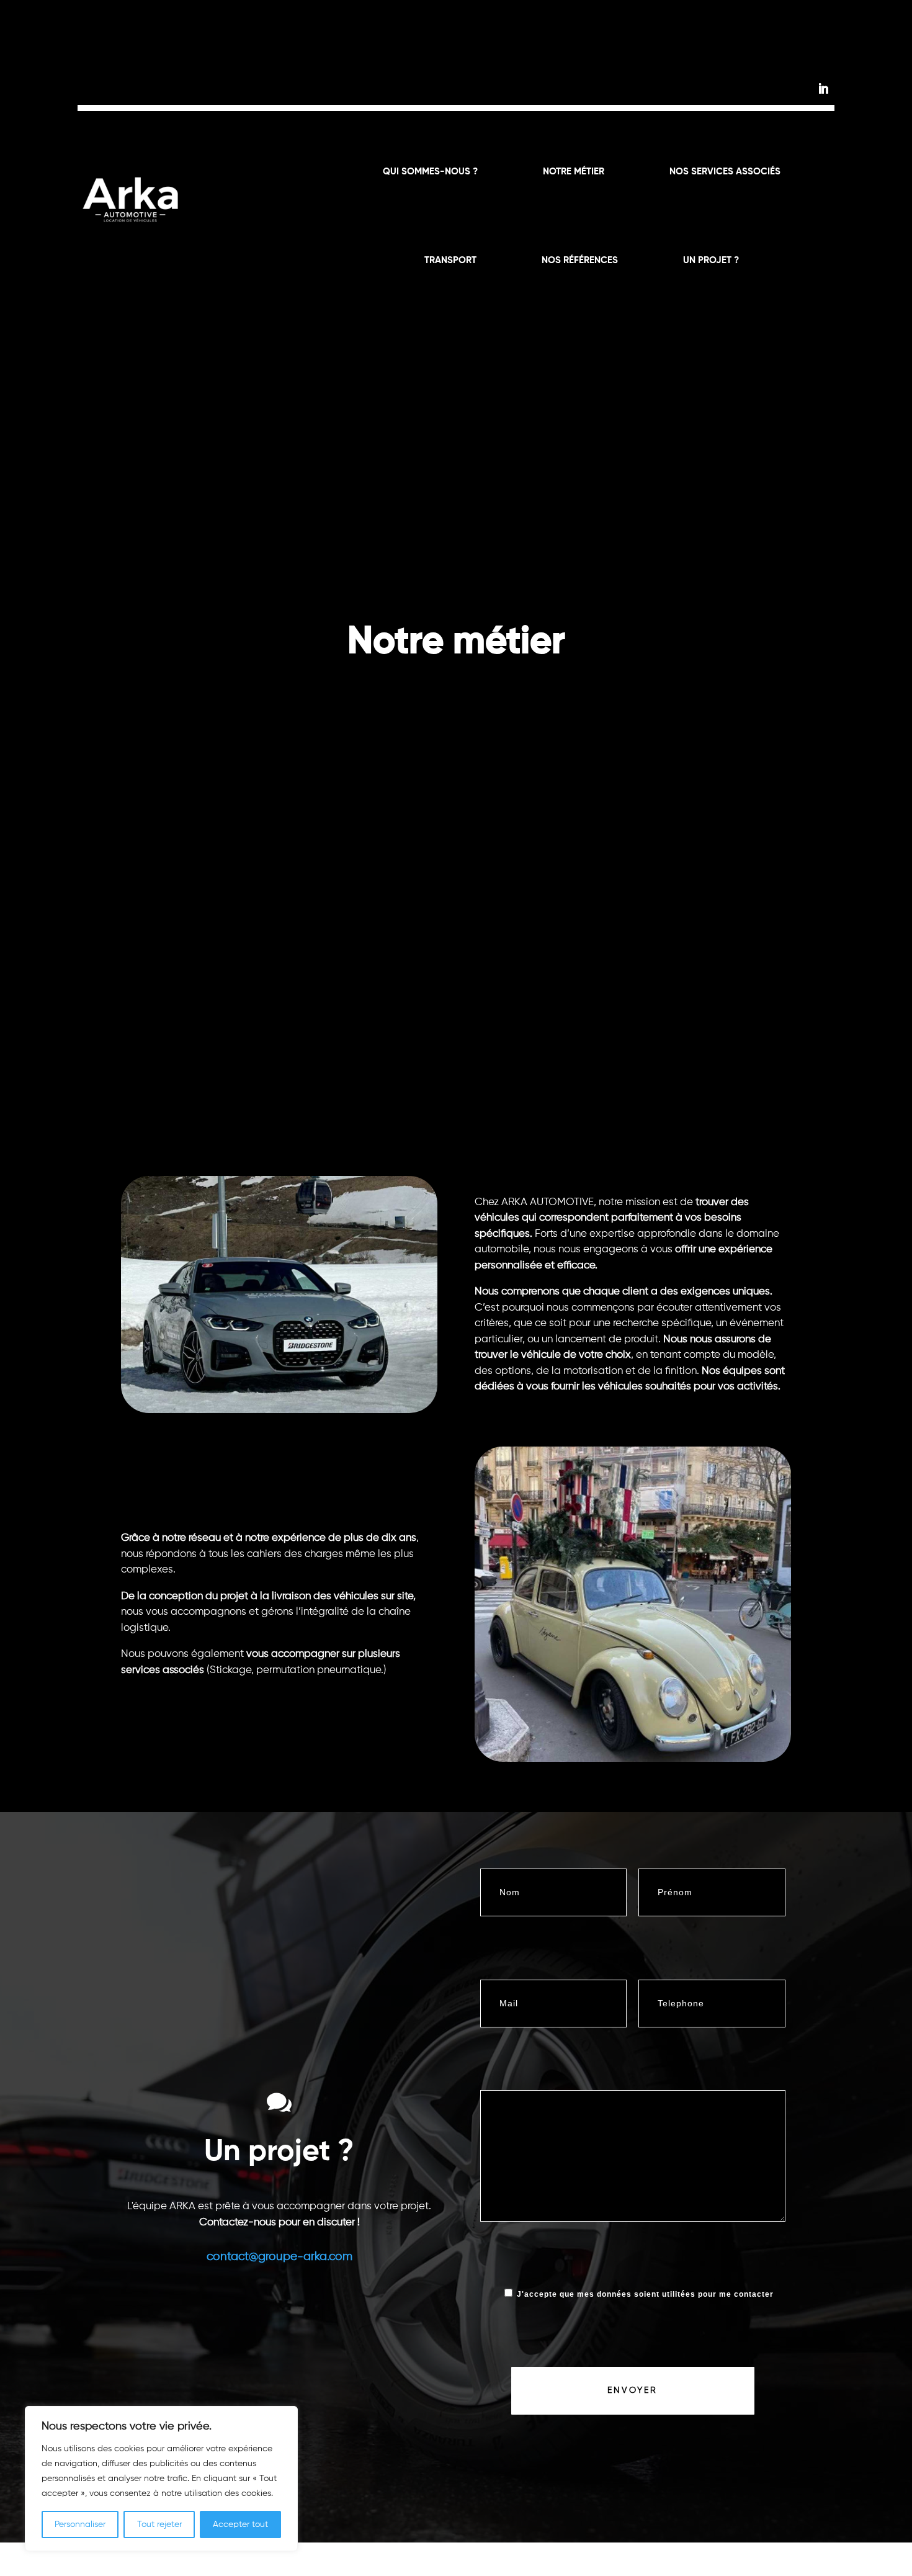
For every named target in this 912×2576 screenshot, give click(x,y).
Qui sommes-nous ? (430, 172)
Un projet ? (711, 261)
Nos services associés (725, 172)
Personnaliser (80, 2524)
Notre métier (574, 172)
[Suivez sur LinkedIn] (823, 89)
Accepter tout (240, 2524)
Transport (450, 261)
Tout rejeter (159, 2524)
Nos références (580, 261)
